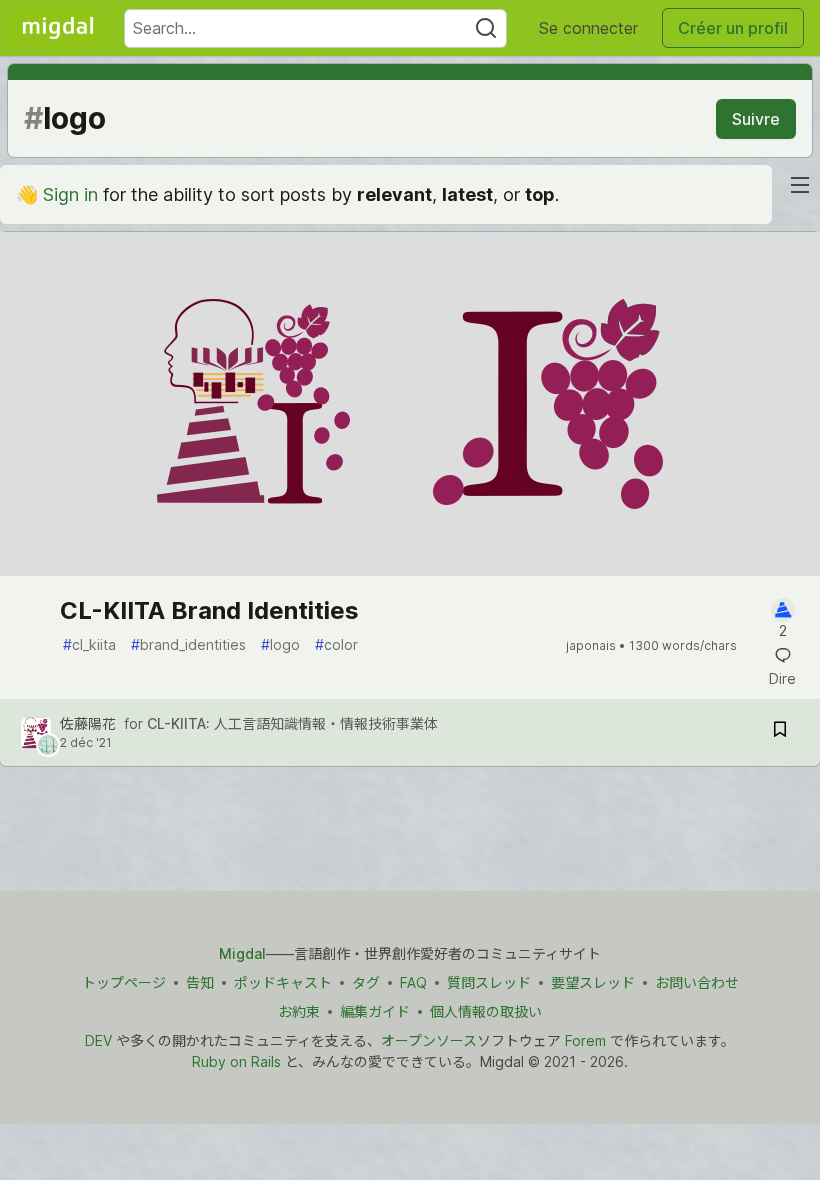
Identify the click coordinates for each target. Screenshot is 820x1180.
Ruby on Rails (236, 1061)
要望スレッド (593, 982)
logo (280, 644)
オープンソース (429, 1040)
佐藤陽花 (88, 723)
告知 (200, 982)
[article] (410, 569)
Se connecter (588, 28)
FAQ (413, 982)
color (336, 644)
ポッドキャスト (283, 982)
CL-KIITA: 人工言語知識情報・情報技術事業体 (292, 723)
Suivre (756, 119)
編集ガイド (375, 1011)
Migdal (242, 953)
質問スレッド (489, 982)
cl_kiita (89, 644)
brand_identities (188, 644)
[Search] (486, 28)
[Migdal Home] (58, 28)
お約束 (299, 1011)
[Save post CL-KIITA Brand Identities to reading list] (780, 732)
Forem (585, 1040)
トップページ (124, 982)
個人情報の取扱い (486, 1011)
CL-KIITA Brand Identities (209, 610)
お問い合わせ (697, 982)
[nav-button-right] (800, 185)
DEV (98, 1040)
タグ (366, 982)
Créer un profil (733, 28)
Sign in (70, 194)
